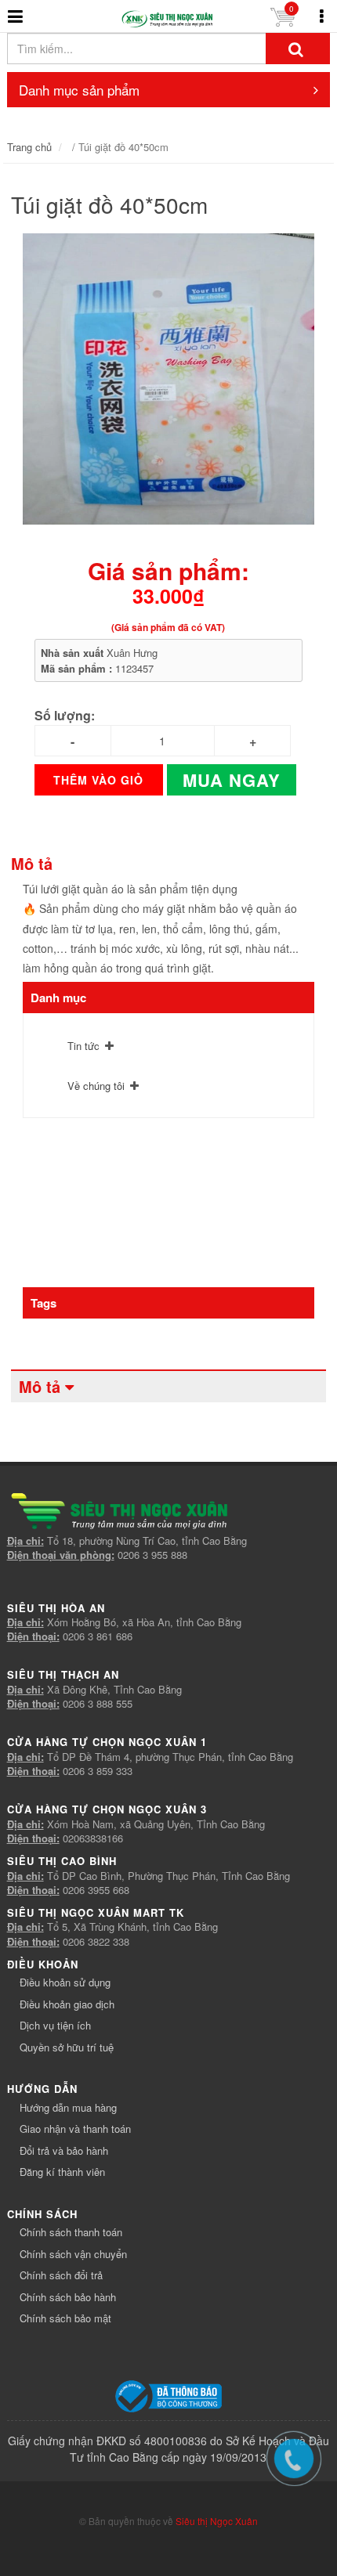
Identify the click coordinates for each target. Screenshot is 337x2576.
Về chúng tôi (96, 1086)
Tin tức (83, 1046)
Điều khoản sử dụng (65, 1982)
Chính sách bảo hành (68, 2297)
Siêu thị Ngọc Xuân (217, 2521)
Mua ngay (232, 780)
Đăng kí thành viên (62, 2172)
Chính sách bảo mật (65, 2318)
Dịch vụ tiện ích (55, 2025)
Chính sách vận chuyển (73, 2254)
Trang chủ (29, 147)
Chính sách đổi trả (61, 2275)
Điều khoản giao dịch (67, 2004)
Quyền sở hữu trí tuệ (67, 2047)
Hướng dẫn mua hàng (68, 2107)
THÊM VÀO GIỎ (98, 780)
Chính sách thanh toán (71, 2232)
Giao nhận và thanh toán (75, 2129)
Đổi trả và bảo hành (64, 2150)
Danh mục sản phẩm (79, 90)
